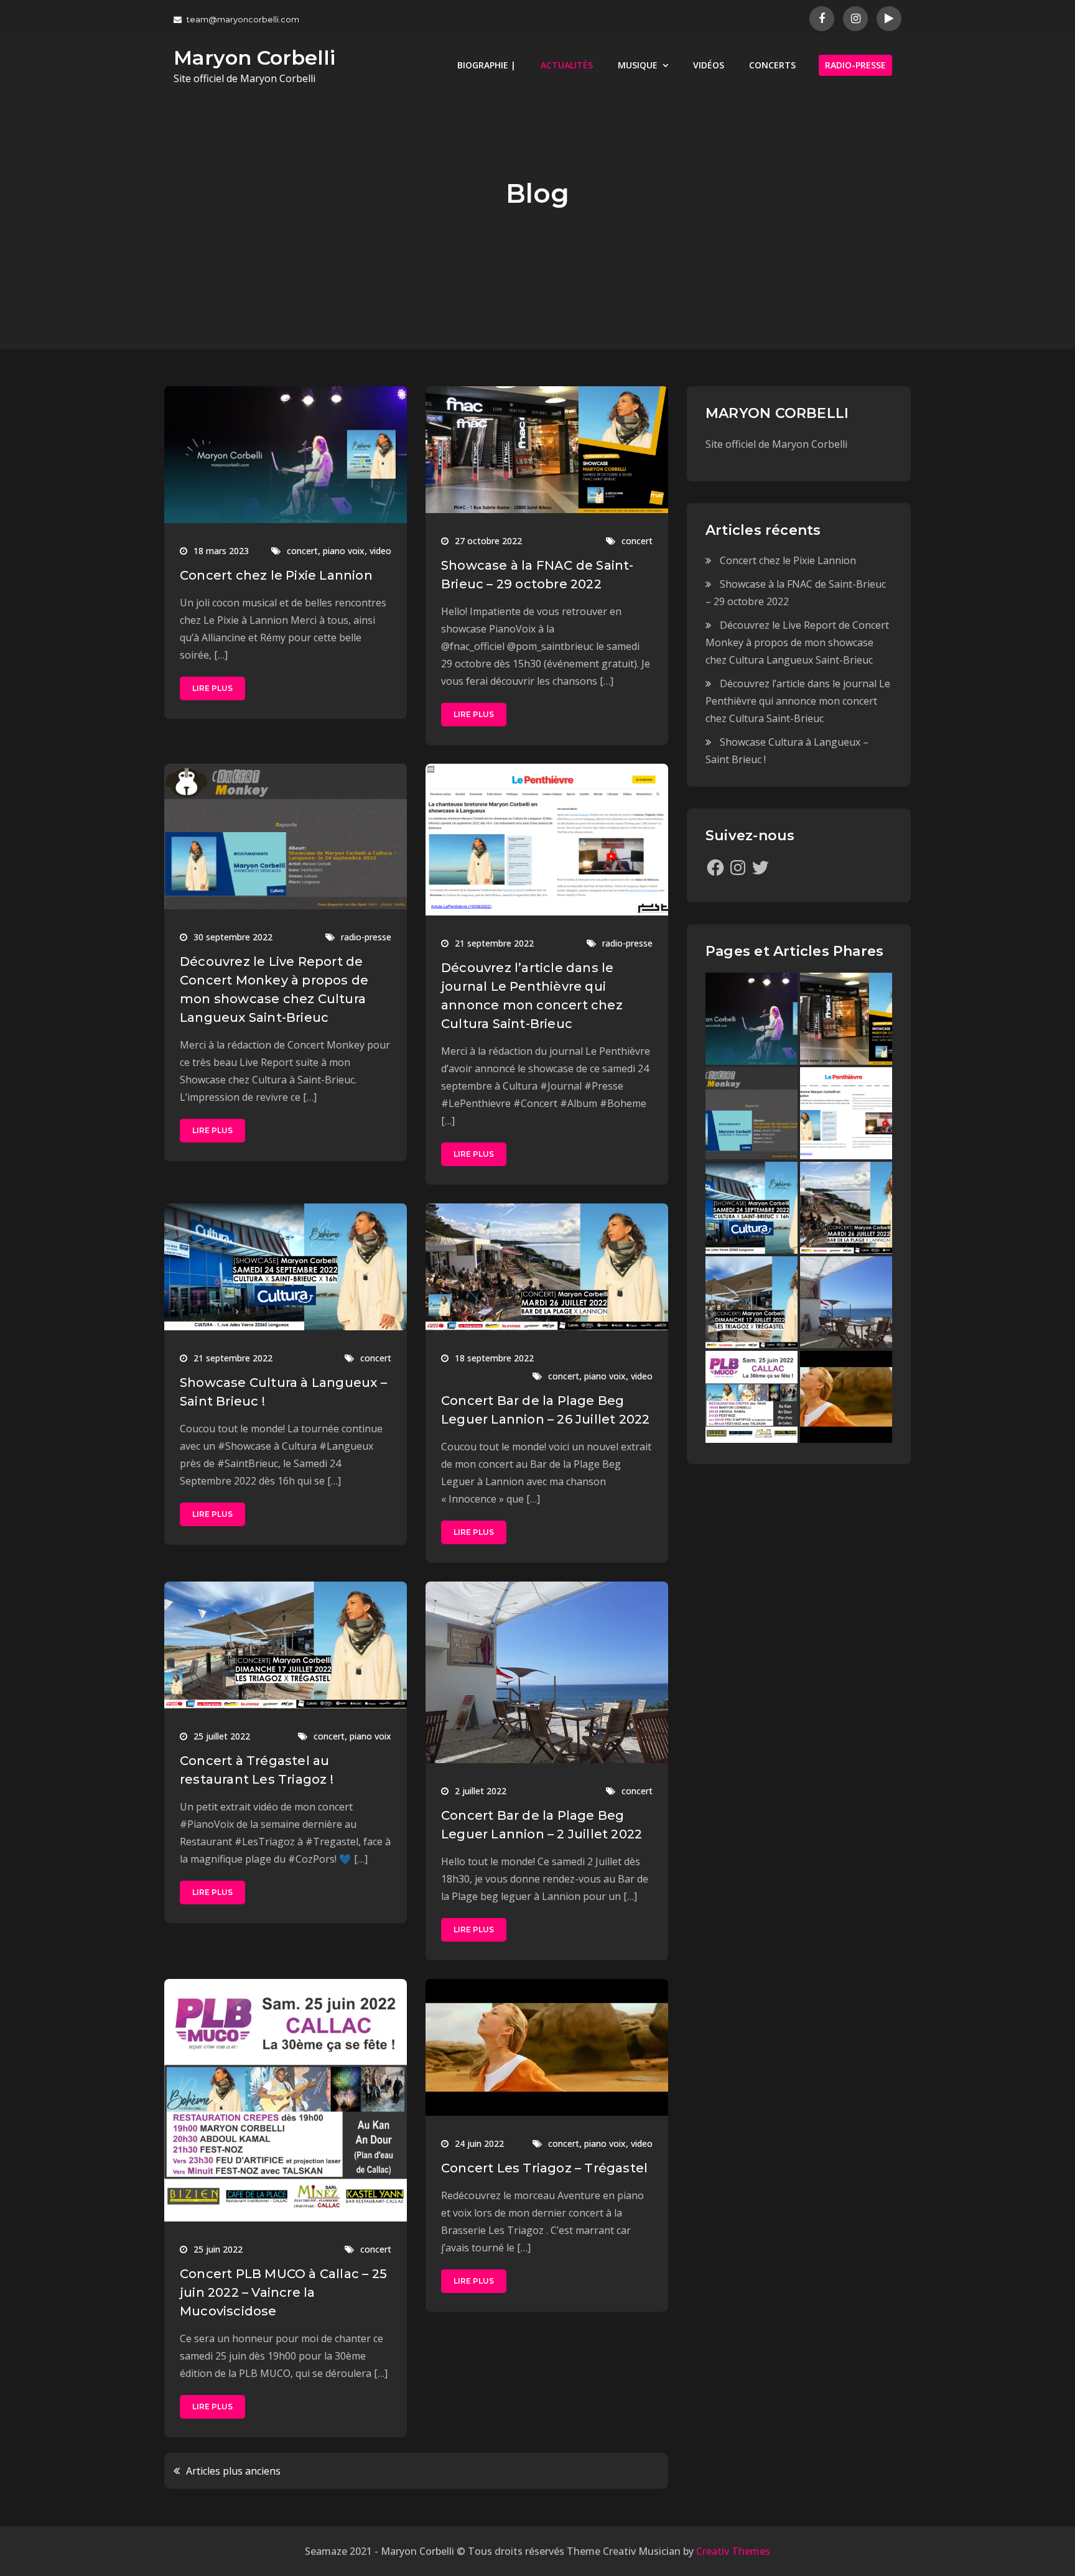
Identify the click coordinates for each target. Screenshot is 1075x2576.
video (380, 551)
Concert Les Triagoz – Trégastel (544, 2168)
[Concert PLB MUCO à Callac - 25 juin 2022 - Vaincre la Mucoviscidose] (752, 1397)
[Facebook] (715, 868)
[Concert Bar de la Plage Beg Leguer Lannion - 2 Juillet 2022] (846, 1302)
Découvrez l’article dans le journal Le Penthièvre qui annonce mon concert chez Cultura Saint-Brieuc (798, 701)
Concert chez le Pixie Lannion (276, 575)
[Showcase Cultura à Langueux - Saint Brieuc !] (752, 1208)
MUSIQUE (638, 65)
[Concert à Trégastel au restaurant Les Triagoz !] (752, 1302)
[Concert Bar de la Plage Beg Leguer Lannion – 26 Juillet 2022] (846, 1208)
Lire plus (212, 688)
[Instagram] (738, 868)
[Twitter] (760, 868)
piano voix (344, 551)
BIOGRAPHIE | (486, 65)
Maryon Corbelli (254, 58)
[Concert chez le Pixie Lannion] (752, 1019)
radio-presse (366, 937)
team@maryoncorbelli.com (243, 19)
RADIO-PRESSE (855, 65)
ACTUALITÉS (567, 65)
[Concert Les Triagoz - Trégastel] (846, 1397)
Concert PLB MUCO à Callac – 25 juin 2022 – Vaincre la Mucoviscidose (283, 2292)
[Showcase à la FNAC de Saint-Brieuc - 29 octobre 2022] (846, 1019)
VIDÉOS (709, 65)
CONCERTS (772, 65)
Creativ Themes (733, 2551)
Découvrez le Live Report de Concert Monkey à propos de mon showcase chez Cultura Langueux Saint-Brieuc (797, 642)
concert (302, 551)
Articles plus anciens (233, 2471)
